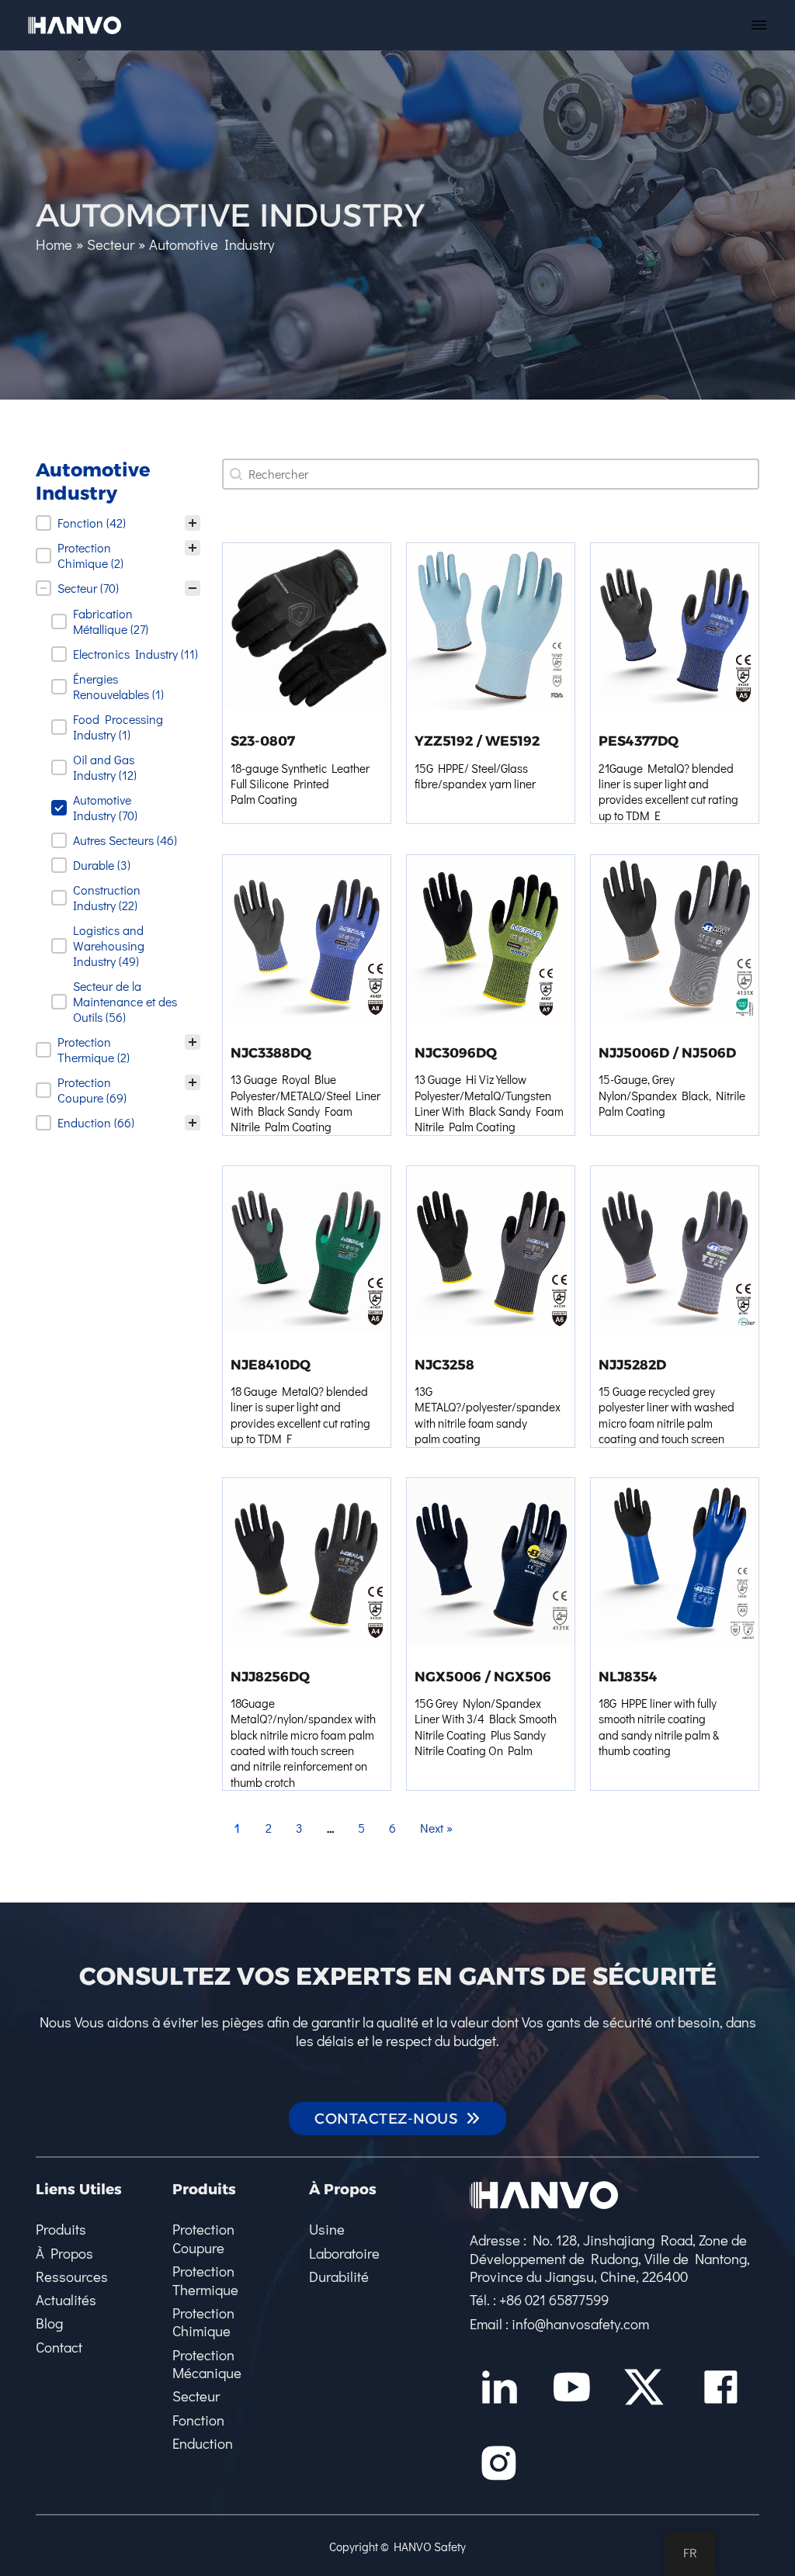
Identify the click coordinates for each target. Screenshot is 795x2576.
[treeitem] (118, 523)
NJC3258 (444, 1364)
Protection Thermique (205, 2280)
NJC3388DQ (271, 1053)
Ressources (72, 2277)
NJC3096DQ (456, 1053)
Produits (61, 2229)
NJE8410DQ (271, 1364)
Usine (327, 2229)
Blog (49, 2323)
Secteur (196, 2396)
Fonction (198, 2420)
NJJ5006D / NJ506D (667, 1053)
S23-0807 (263, 741)
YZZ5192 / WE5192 (477, 741)
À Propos (64, 2253)
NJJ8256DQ (270, 1676)
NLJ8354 (628, 1676)
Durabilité (339, 2277)
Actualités (66, 2300)
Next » (436, 1828)
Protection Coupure (203, 2238)
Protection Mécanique (207, 2364)
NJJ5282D (632, 1364)
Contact (59, 2347)
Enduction (203, 2443)
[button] (118, 523)
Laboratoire (344, 2253)
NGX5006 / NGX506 (483, 1676)
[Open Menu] (759, 25)
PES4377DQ (639, 741)
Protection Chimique (203, 2322)
